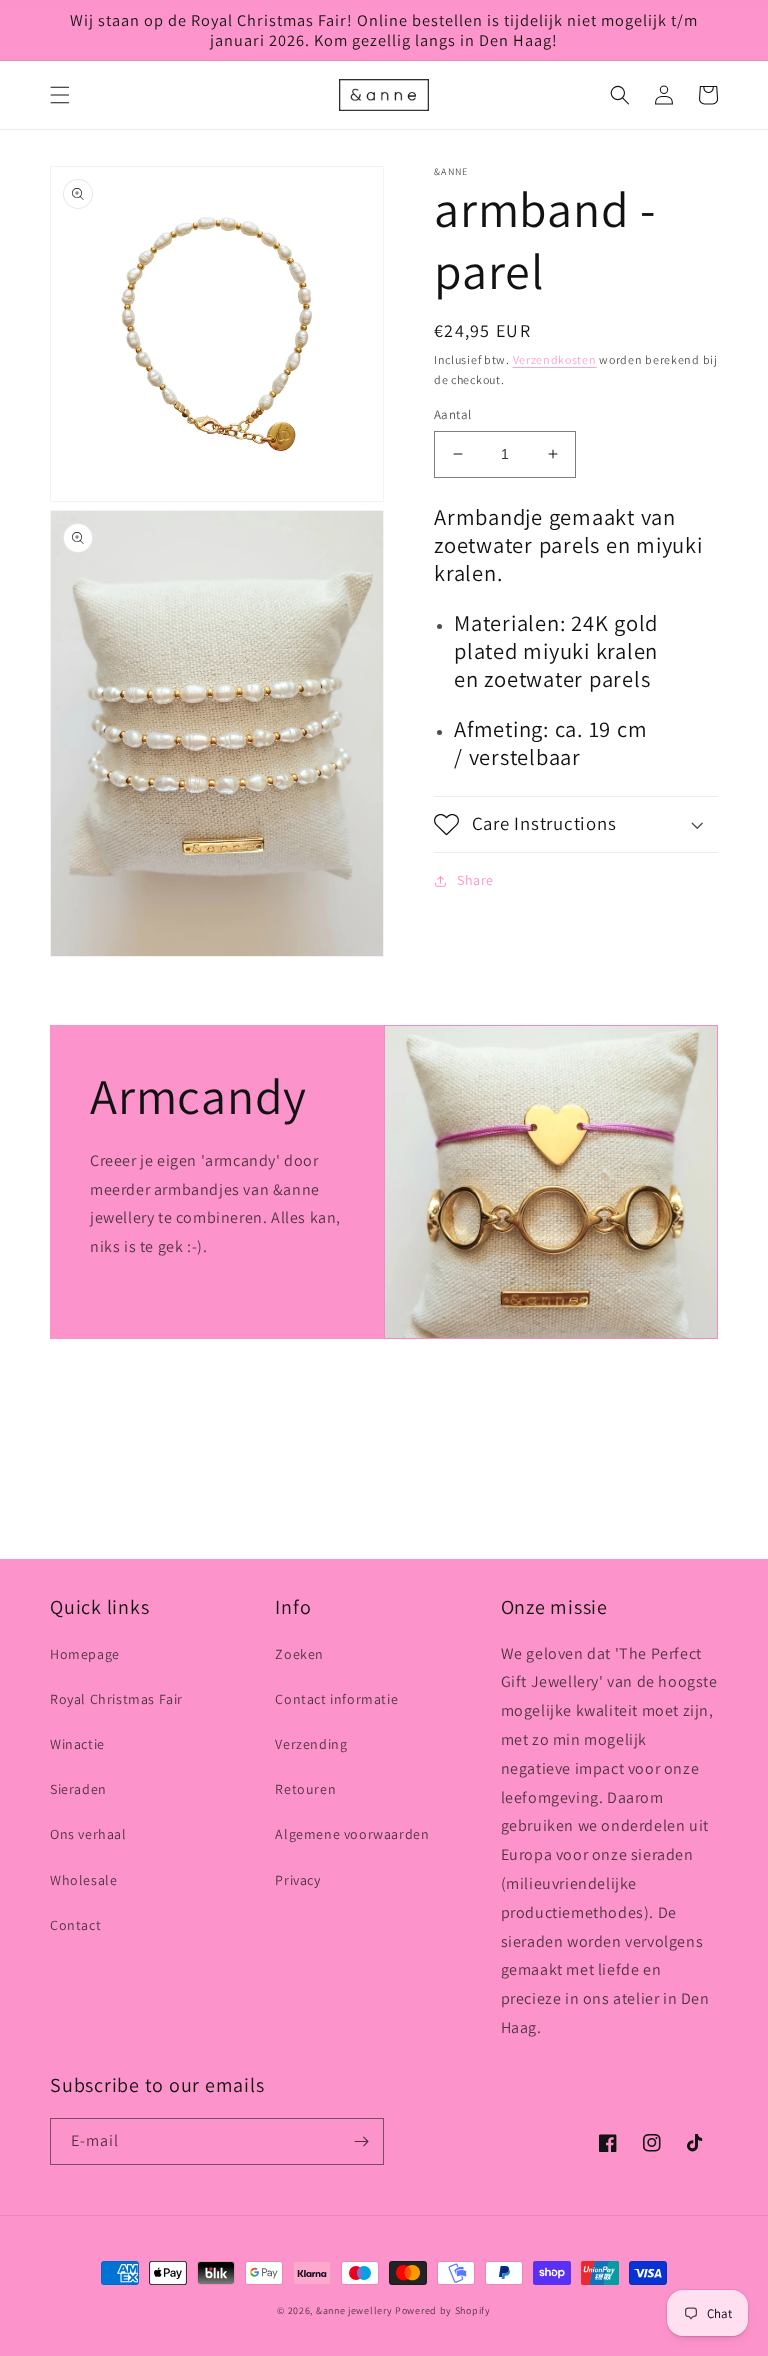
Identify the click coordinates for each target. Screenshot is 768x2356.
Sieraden (78, 1789)
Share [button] (475, 880)
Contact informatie (336, 1699)
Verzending (311, 1744)
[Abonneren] (361, 2141)
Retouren (305, 1789)
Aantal (452, 414)
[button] (60, 95)
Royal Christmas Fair (116, 1699)
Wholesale (83, 1880)
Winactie (77, 1744)
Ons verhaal (88, 1834)
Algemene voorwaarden (352, 1834)
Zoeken (299, 1654)
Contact (75, 1925)
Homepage (85, 1654)
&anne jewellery (354, 2310)
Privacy (297, 1880)
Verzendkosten (555, 359)
